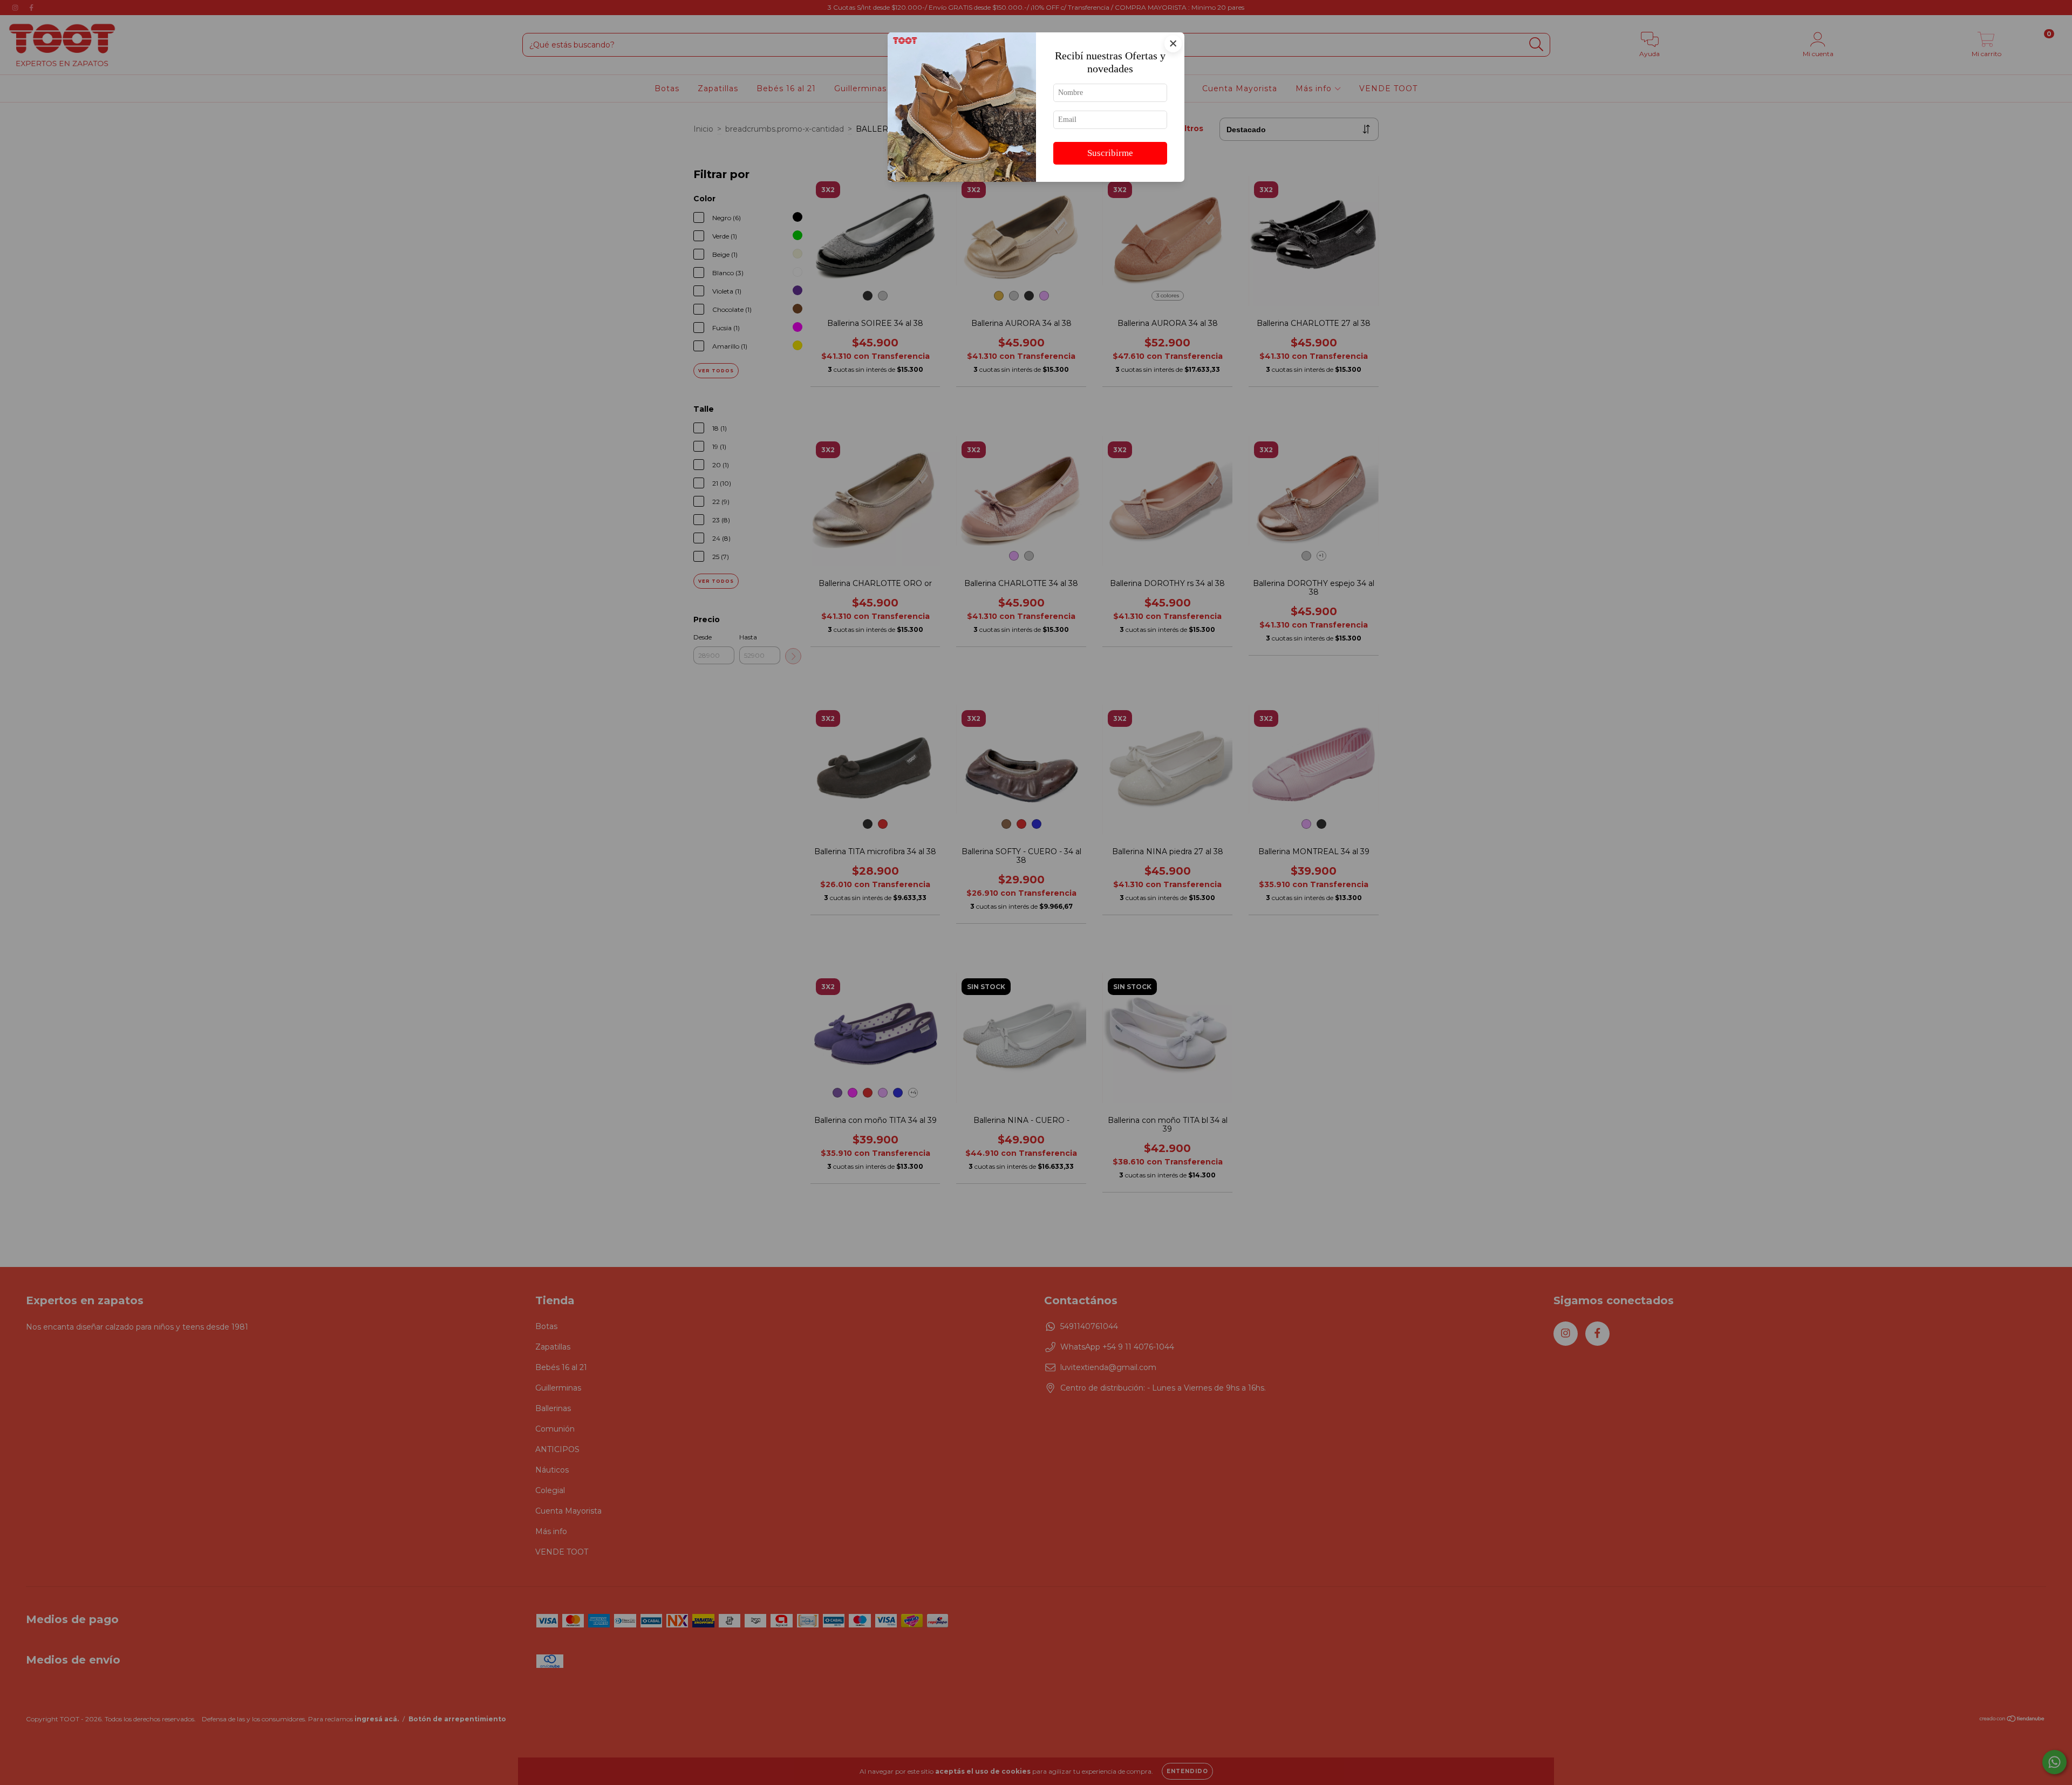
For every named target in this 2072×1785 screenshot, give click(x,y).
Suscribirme (1110, 153)
